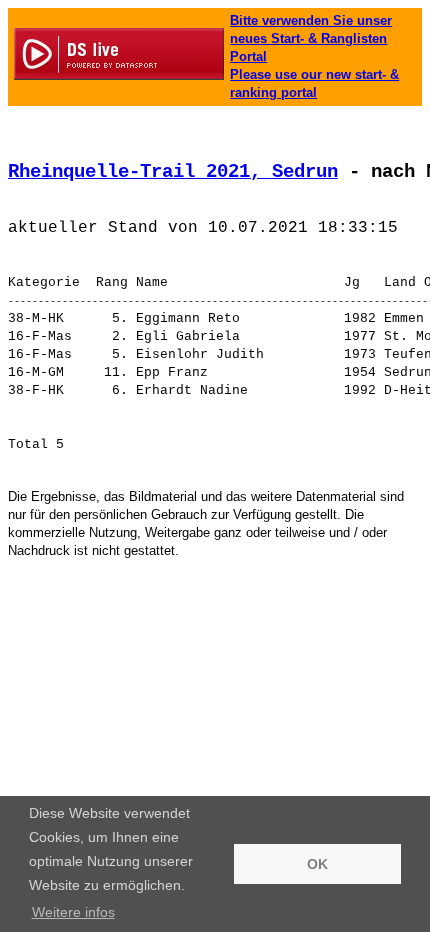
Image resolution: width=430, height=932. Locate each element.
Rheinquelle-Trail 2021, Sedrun (173, 172)
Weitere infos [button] (73, 912)
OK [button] (317, 864)
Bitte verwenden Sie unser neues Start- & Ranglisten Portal (311, 38)
